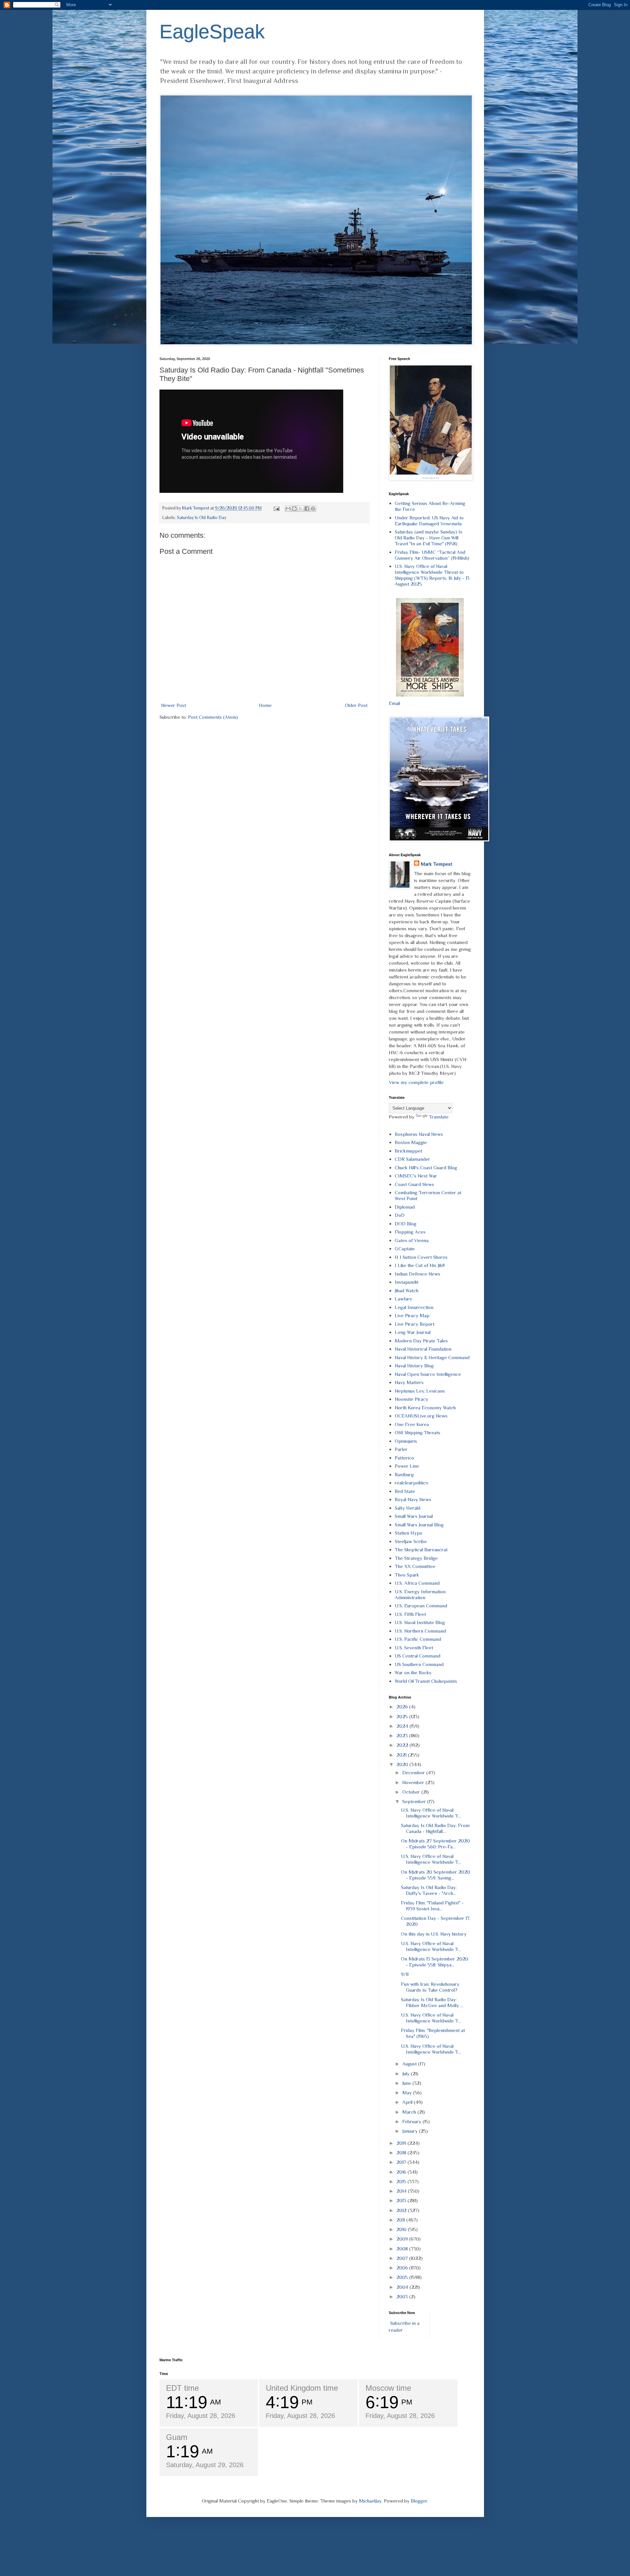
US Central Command (418, 1656)
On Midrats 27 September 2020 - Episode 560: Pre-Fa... (435, 1844)
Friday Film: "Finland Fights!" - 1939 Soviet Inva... (432, 1906)
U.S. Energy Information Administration (420, 1594)
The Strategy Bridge (416, 1558)
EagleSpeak (212, 32)
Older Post (356, 705)
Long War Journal (413, 1332)
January (411, 2131)
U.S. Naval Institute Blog (420, 1622)
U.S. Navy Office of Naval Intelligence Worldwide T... (431, 1813)
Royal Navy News (413, 1499)
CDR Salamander (412, 1159)
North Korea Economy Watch (425, 1408)
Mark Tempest (436, 864)
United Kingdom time (302, 2388)
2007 (403, 2258)
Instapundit (407, 1282)
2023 (403, 1735)
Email (394, 703)
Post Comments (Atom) (213, 717)
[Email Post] (276, 508)
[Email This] (288, 509)
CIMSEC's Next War (416, 1176)
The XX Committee (415, 1566)
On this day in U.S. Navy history (434, 1934)
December (414, 1772)
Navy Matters (409, 1382)
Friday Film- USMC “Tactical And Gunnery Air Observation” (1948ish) (432, 555)
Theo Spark (407, 1575)
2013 (402, 2200)
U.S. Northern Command (420, 1631)
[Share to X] (301, 509)
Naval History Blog (414, 1366)
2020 (403, 1764)
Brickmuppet (409, 1151)
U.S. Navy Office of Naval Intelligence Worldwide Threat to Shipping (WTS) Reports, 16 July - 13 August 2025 (432, 575)
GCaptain (405, 1248)
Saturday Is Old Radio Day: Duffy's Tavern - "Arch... (429, 1890)
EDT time (182, 2388)
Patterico (404, 1458)
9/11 (405, 1974)
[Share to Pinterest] (313, 509)
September (415, 1801)
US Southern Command (419, 1664)
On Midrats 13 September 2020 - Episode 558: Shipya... (435, 1962)
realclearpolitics (411, 1483)
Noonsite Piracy (411, 1399)
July (407, 2073)
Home (265, 705)
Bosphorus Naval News (419, 1134)
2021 (402, 1755)
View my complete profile (416, 1082)
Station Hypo (409, 1533)
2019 (402, 2143)
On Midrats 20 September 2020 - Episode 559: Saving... (436, 1875)
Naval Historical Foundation (423, 1349)
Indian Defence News (418, 1274)
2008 (403, 2249)
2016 (402, 2172)
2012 (402, 2210)
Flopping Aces (410, 1232)
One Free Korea (412, 1424)
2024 (403, 1726)
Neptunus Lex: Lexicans (420, 1391)
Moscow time (388, 2388)
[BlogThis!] (294, 509)
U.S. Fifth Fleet (410, 1614)
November (414, 1782)
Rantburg (404, 1474)
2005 (403, 2277)
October (412, 1792)
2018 (402, 2153)
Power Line (407, 1466)
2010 (402, 2229)
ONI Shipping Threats (418, 1432)
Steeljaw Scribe (411, 1541)
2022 (403, 1745)
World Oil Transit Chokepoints (426, 1681)
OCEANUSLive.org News (421, 1416)
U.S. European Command (421, 1606)
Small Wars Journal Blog (419, 1525)
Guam (177, 2437)
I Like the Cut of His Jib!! (420, 1265)
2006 (403, 2268)
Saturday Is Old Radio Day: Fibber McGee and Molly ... (432, 2002)
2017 (402, 2162)
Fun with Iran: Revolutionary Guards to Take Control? (430, 1987)
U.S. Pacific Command (418, 1639)
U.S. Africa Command (417, 1583)
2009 (403, 2239)
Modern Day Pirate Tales (421, 1341)
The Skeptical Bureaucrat (421, 1550)
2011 (401, 2220)
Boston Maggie (411, 1142)
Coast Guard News (414, 1184)
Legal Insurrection (414, 1307)
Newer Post (174, 705)
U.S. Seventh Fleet (414, 1648)
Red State (405, 1491)
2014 (402, 2191)
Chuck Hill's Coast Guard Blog (426, 1167)
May (408, 2093)
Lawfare (403, 1299)
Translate (439, 1117)
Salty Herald (408, 1508)
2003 (403, 2296)
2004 (403, 2287)
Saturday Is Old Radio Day (202, 518)
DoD (400, 1215)
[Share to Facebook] (307, 509)
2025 (403, 1716)
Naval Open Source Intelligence (428, 1374)
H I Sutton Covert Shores (421, 1257)
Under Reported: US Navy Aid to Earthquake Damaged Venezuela (429, 521)
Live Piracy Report (415, 1324)
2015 (402, 2181)
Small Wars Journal (414, 1516)
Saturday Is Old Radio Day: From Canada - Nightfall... (435, 1828)
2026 (403, 1707)
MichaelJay (370, 2501)
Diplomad (405, 1207)
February (412, 2121)
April (408, 2102)
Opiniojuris (406, 1441)
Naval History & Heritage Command (432, 1357)
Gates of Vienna (412, 1240)
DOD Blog (406, 1224)
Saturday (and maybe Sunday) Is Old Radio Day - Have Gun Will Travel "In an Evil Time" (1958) (429, 538)
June (407, 2083)
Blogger (419, 2501)
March (410, 2112)
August (410, 2064)
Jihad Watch (407, 1290)
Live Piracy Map (412, 1315)
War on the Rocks (413, 1672)
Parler (401, 1449)
